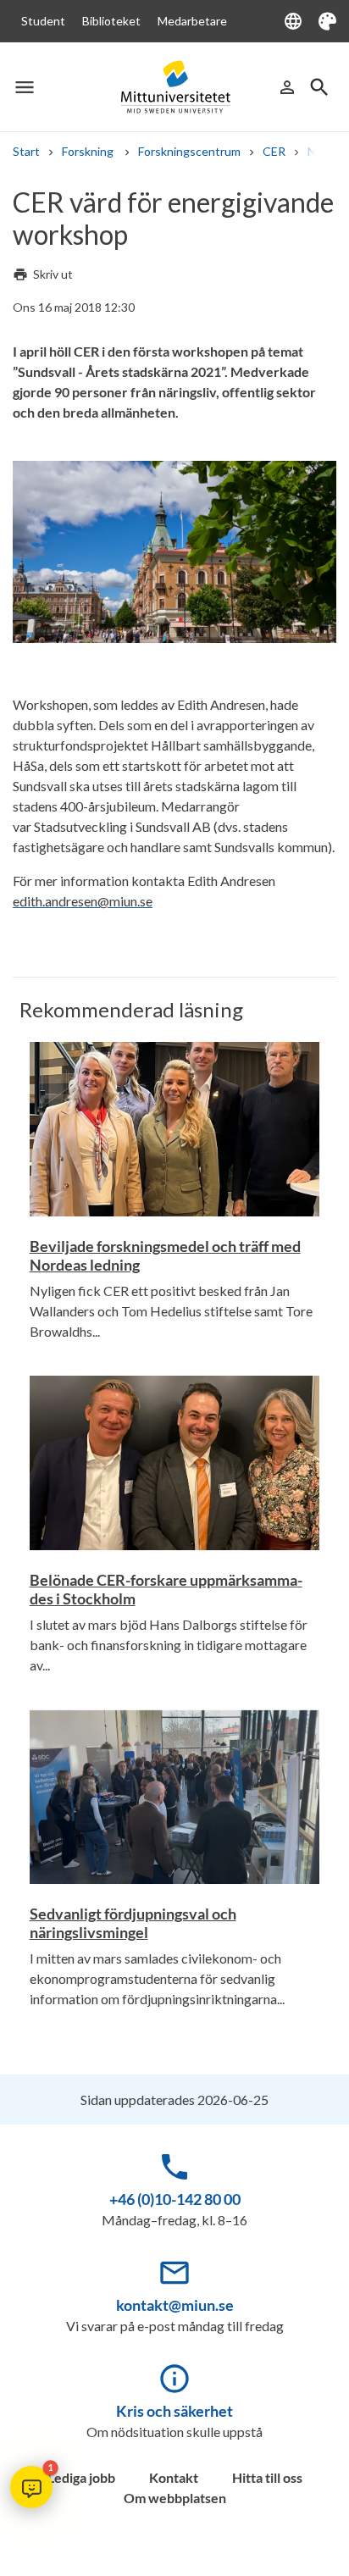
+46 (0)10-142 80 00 (175, 2199)
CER (274, 151)
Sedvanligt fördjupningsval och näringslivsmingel (133, 1923)
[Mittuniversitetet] (175, 87)
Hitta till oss (267, 2477)
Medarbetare (192, 21)
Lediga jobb (81, 2477)
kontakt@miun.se (175, 2305)
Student (43, 21)
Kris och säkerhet (174, 2411)
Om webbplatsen (175, 2498)
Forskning (89, 151)
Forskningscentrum (189, 151)
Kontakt (174, 2477)
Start (26, 151)
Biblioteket (111, 21)
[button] (31, 2487)
